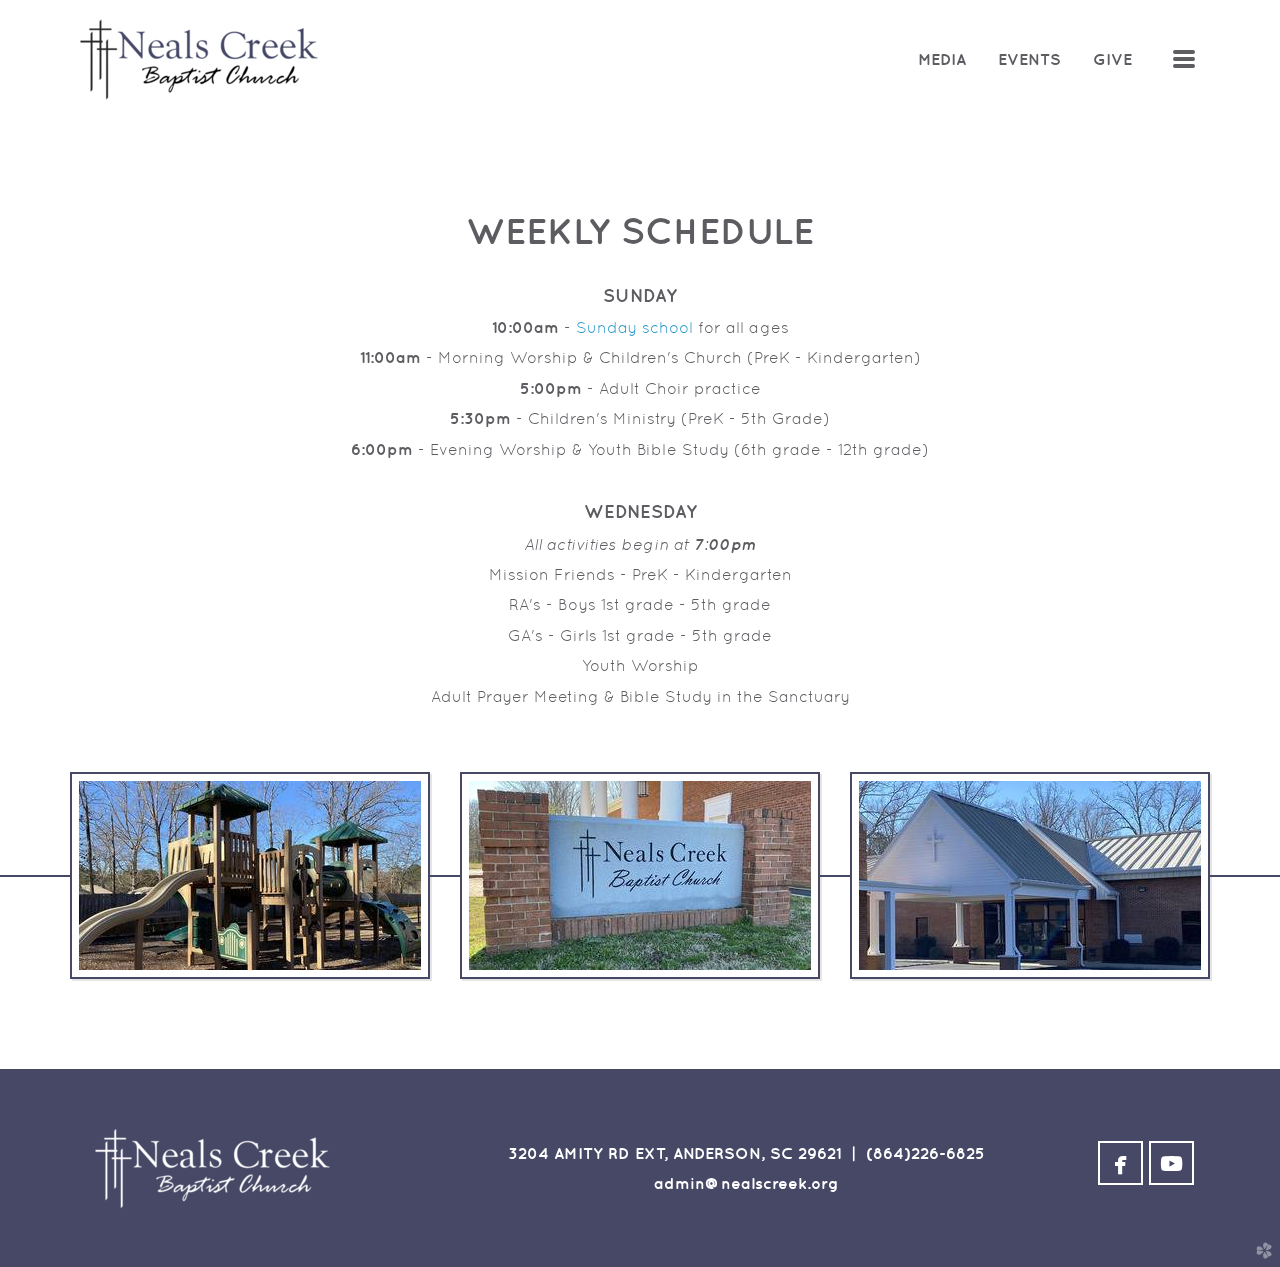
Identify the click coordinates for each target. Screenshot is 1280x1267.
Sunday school (634, 327)
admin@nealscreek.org (746, 1183)
